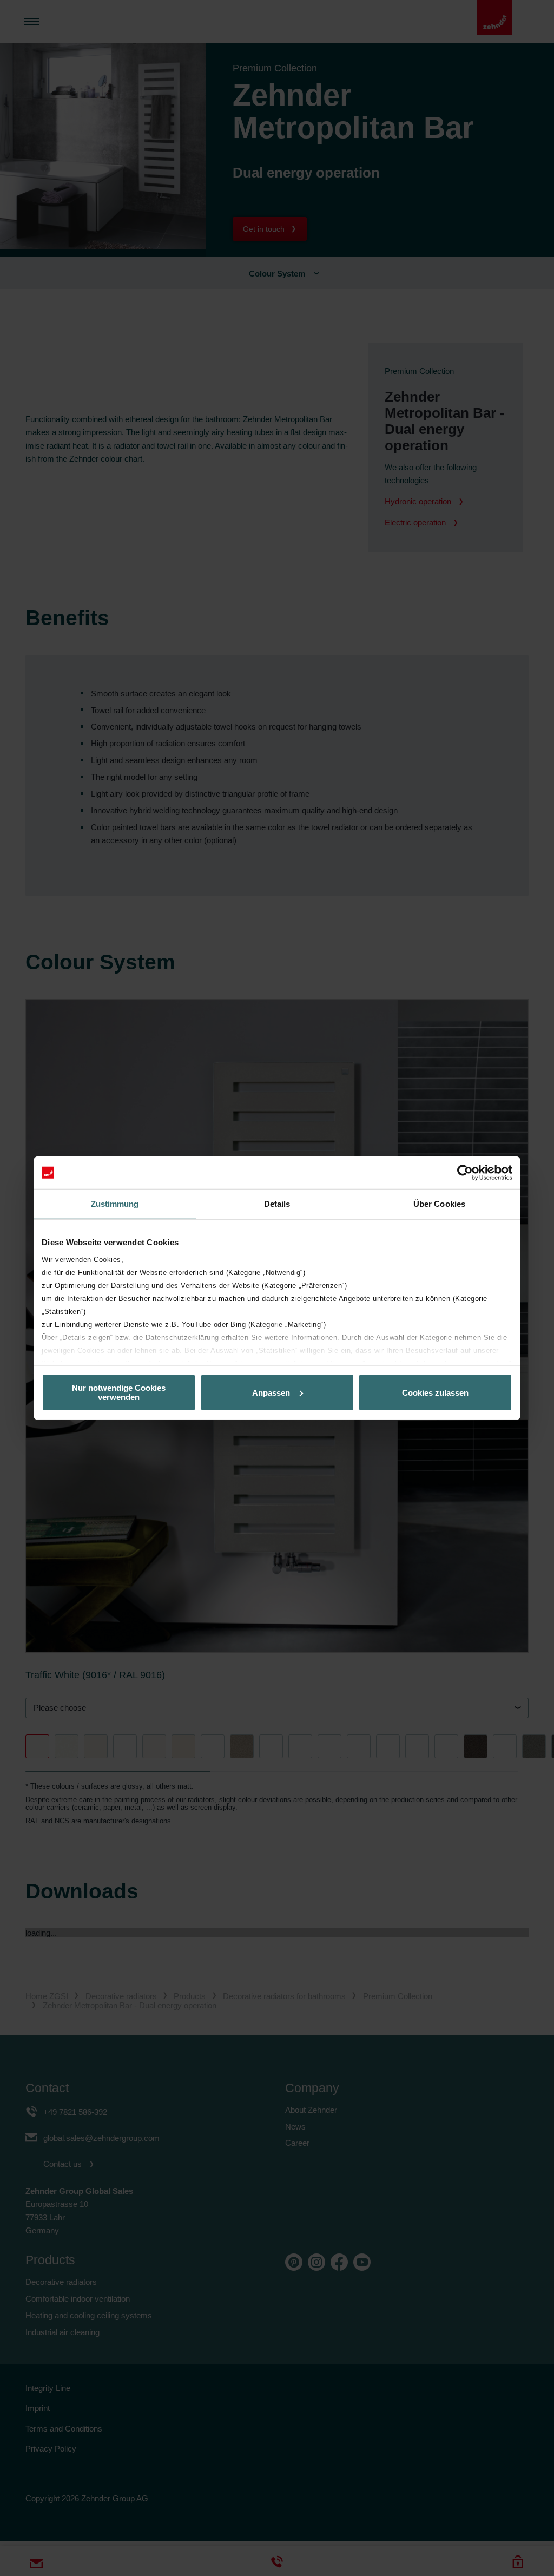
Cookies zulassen (435, 1392)
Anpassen (271, 1392)
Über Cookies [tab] (439, 1204)
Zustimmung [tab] (115, 1204)
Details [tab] (277, 1204)
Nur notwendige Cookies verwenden (119, 1392)
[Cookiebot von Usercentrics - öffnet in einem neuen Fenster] (465, 1173)
